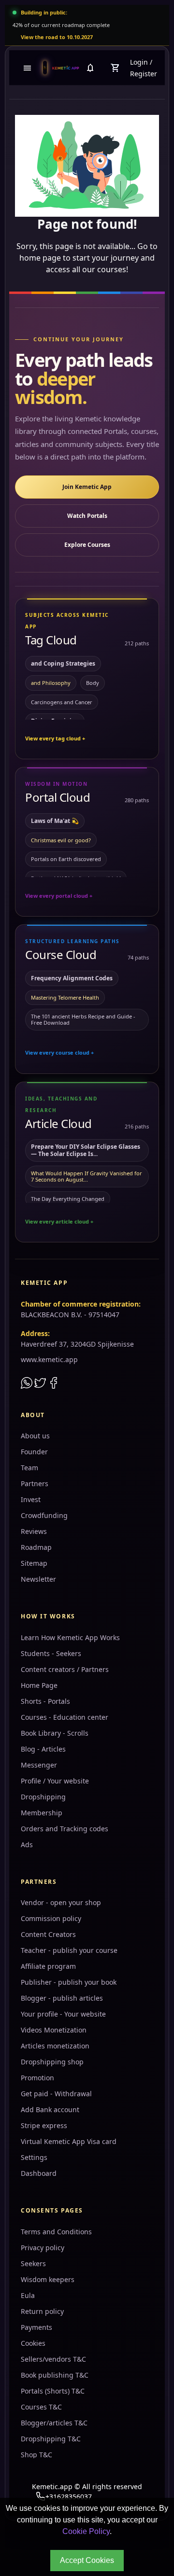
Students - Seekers (51, 1653)
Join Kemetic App (87, 487)
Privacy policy (43, 2248)
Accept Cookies (87, 2560)
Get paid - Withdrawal (56, 2094)
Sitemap (34, 1563)
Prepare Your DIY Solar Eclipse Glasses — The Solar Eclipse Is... (86, 1150)
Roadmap (36, 1547)
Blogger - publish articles (62, 1998)
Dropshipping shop (52, 2062)
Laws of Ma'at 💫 (55, 821)
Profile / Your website (55, 1781)
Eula (28, 2295)
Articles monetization (55, 2046)
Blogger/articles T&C (54, 2423)
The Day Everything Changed (68, 1199)
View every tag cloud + (55, 738)
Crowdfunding (44, 1515)
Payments (36, 2327)
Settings (34, 2157)
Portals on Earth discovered (66, 859)
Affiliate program (48, 1966)
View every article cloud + (59, 1221)
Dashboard (39, 2173)
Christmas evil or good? (61, 840)
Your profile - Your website (63, 2014)
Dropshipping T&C (51, 2439)
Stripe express (44, 2125)
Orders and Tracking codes (65, 1829)
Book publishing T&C (55, 2375)
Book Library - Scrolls (55, 1733)
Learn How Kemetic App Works (70, 1637)
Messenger (39, 1765)
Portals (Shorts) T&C (53, 2391)
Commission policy (51, 1918)
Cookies (33, 2343)
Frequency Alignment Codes (72, 978)
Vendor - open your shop (61, 1902)
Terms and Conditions (56, 2232)
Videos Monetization (54, 2030)
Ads (27, 1845)
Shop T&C (36, 2455)
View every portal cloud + (59, 896)
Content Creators (48, 1934)
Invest (31, 1499)
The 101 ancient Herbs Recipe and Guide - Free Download (83, 1019)
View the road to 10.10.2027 (57, 37)
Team (29, 1468)
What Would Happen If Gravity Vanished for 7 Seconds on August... (87, 1176)
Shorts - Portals (45, 1701)
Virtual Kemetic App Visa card (69, 2141)
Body (93, 683)
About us (35, 1436)
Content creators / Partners (65, 1669)
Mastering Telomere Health (65, 997)
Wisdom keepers (48, 2279)
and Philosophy (51, 683)
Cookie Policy (86, 2531)
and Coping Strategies (63, 663)
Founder (34, 1452)
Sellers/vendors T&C (53, 2359)
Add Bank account (50, 2110)
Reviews (34, 1531)
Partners (35, 1483)
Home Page (39, 1685)
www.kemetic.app (49, 1359)
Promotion (37, 2078)
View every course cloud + (59, 1052)
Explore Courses (87, 545)
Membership (42, 1813)
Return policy (42, 2311)
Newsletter (38, 1579)
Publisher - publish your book (69, 1982)
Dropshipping (43, 1797)
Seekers (33, 2263)
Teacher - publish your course (69, 1950)
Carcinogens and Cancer (62, 702)
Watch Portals (87, 516)
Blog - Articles (43, 1749)
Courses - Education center (65, 1717)
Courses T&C (41, 2407)
